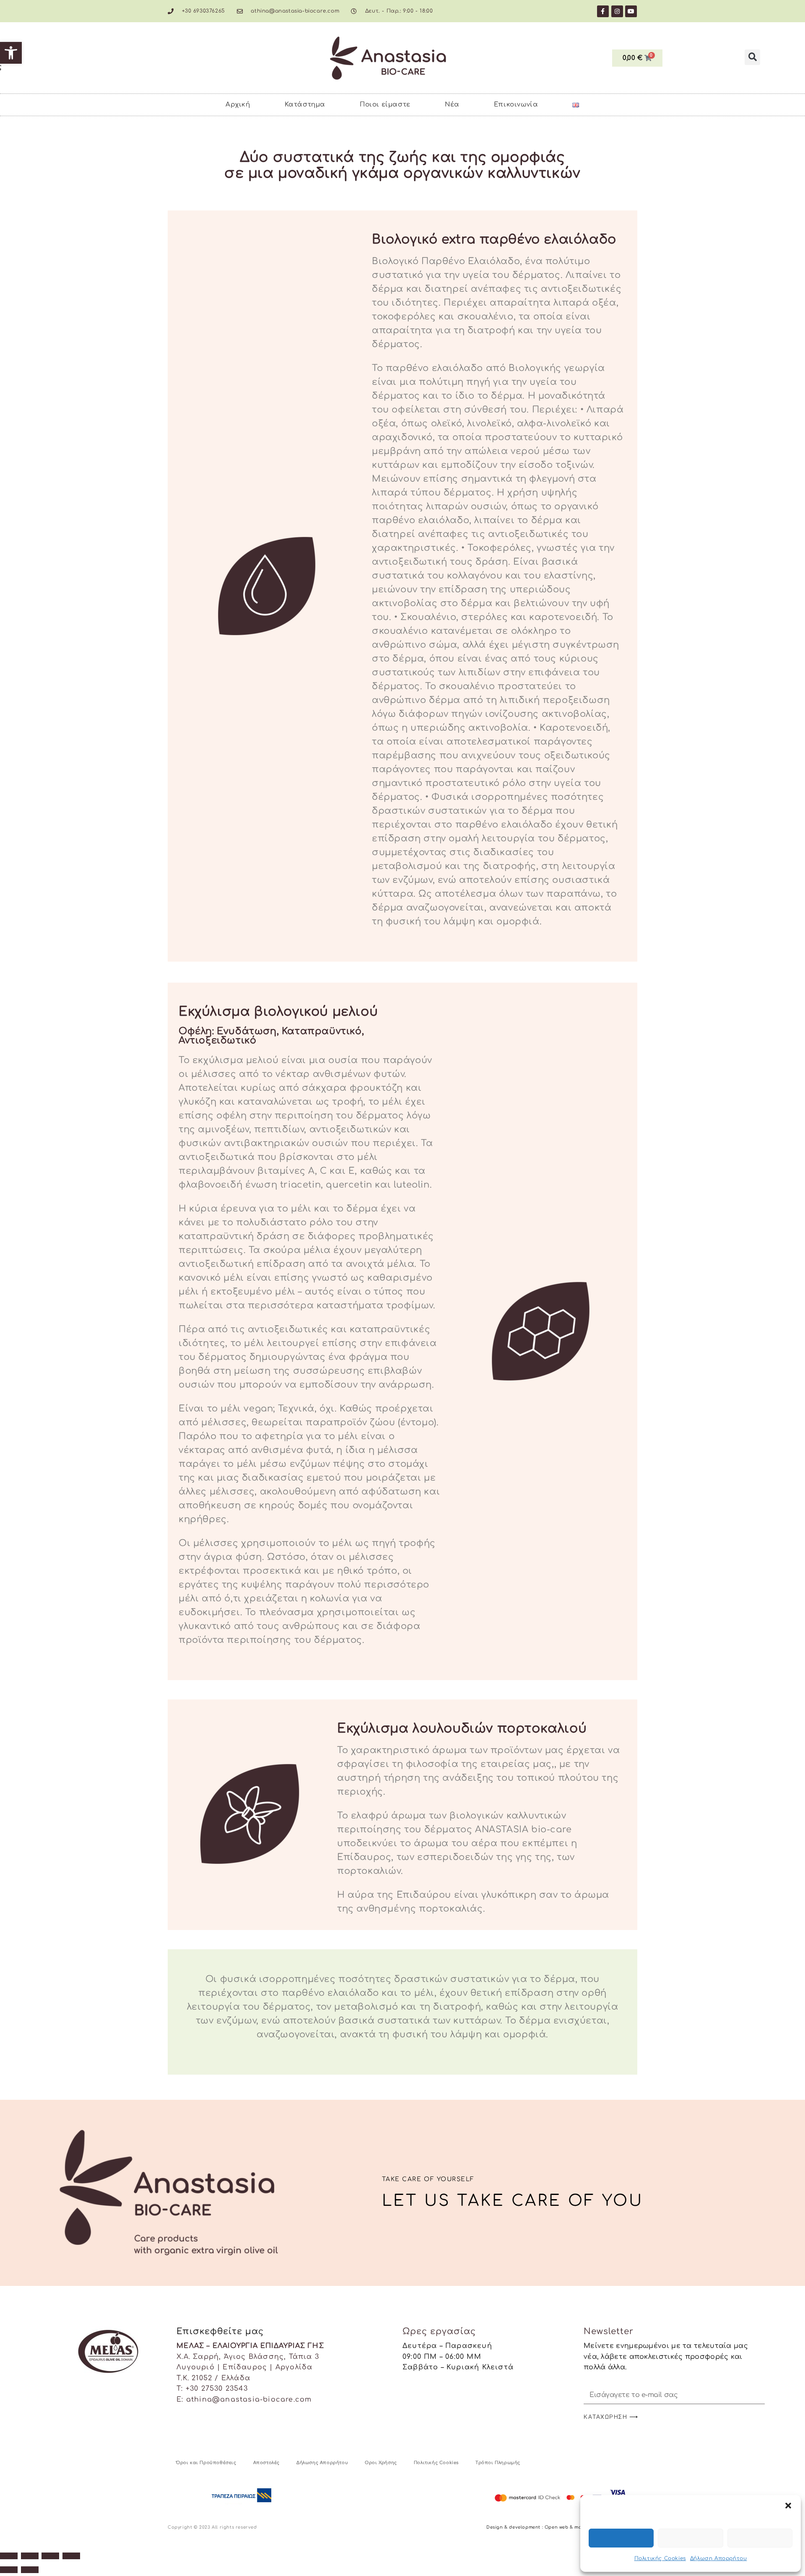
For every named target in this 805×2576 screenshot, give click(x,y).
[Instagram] (617, 11)
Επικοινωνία (516, 105)
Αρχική (238, 105)
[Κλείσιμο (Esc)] (71, 2556)
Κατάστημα (305, 105)
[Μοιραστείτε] (50, 2556)
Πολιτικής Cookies (660, 2558)
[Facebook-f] (603, 11)
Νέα (452, 105)
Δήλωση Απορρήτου (719, 2558)
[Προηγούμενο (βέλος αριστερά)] (9, 2570)
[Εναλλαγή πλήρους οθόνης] (30, 2556)
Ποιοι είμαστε (385, 105)
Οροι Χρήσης (381, 2463)
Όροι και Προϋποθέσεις (206, 2463)
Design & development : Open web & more (537, 2527)
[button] (11, 53)
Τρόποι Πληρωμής (498, 2463)
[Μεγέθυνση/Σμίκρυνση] (9, 2556)
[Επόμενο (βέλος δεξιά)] (30, 2570)
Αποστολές (266, 2463)
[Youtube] (631, 11)
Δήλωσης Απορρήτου (322, 2463)
